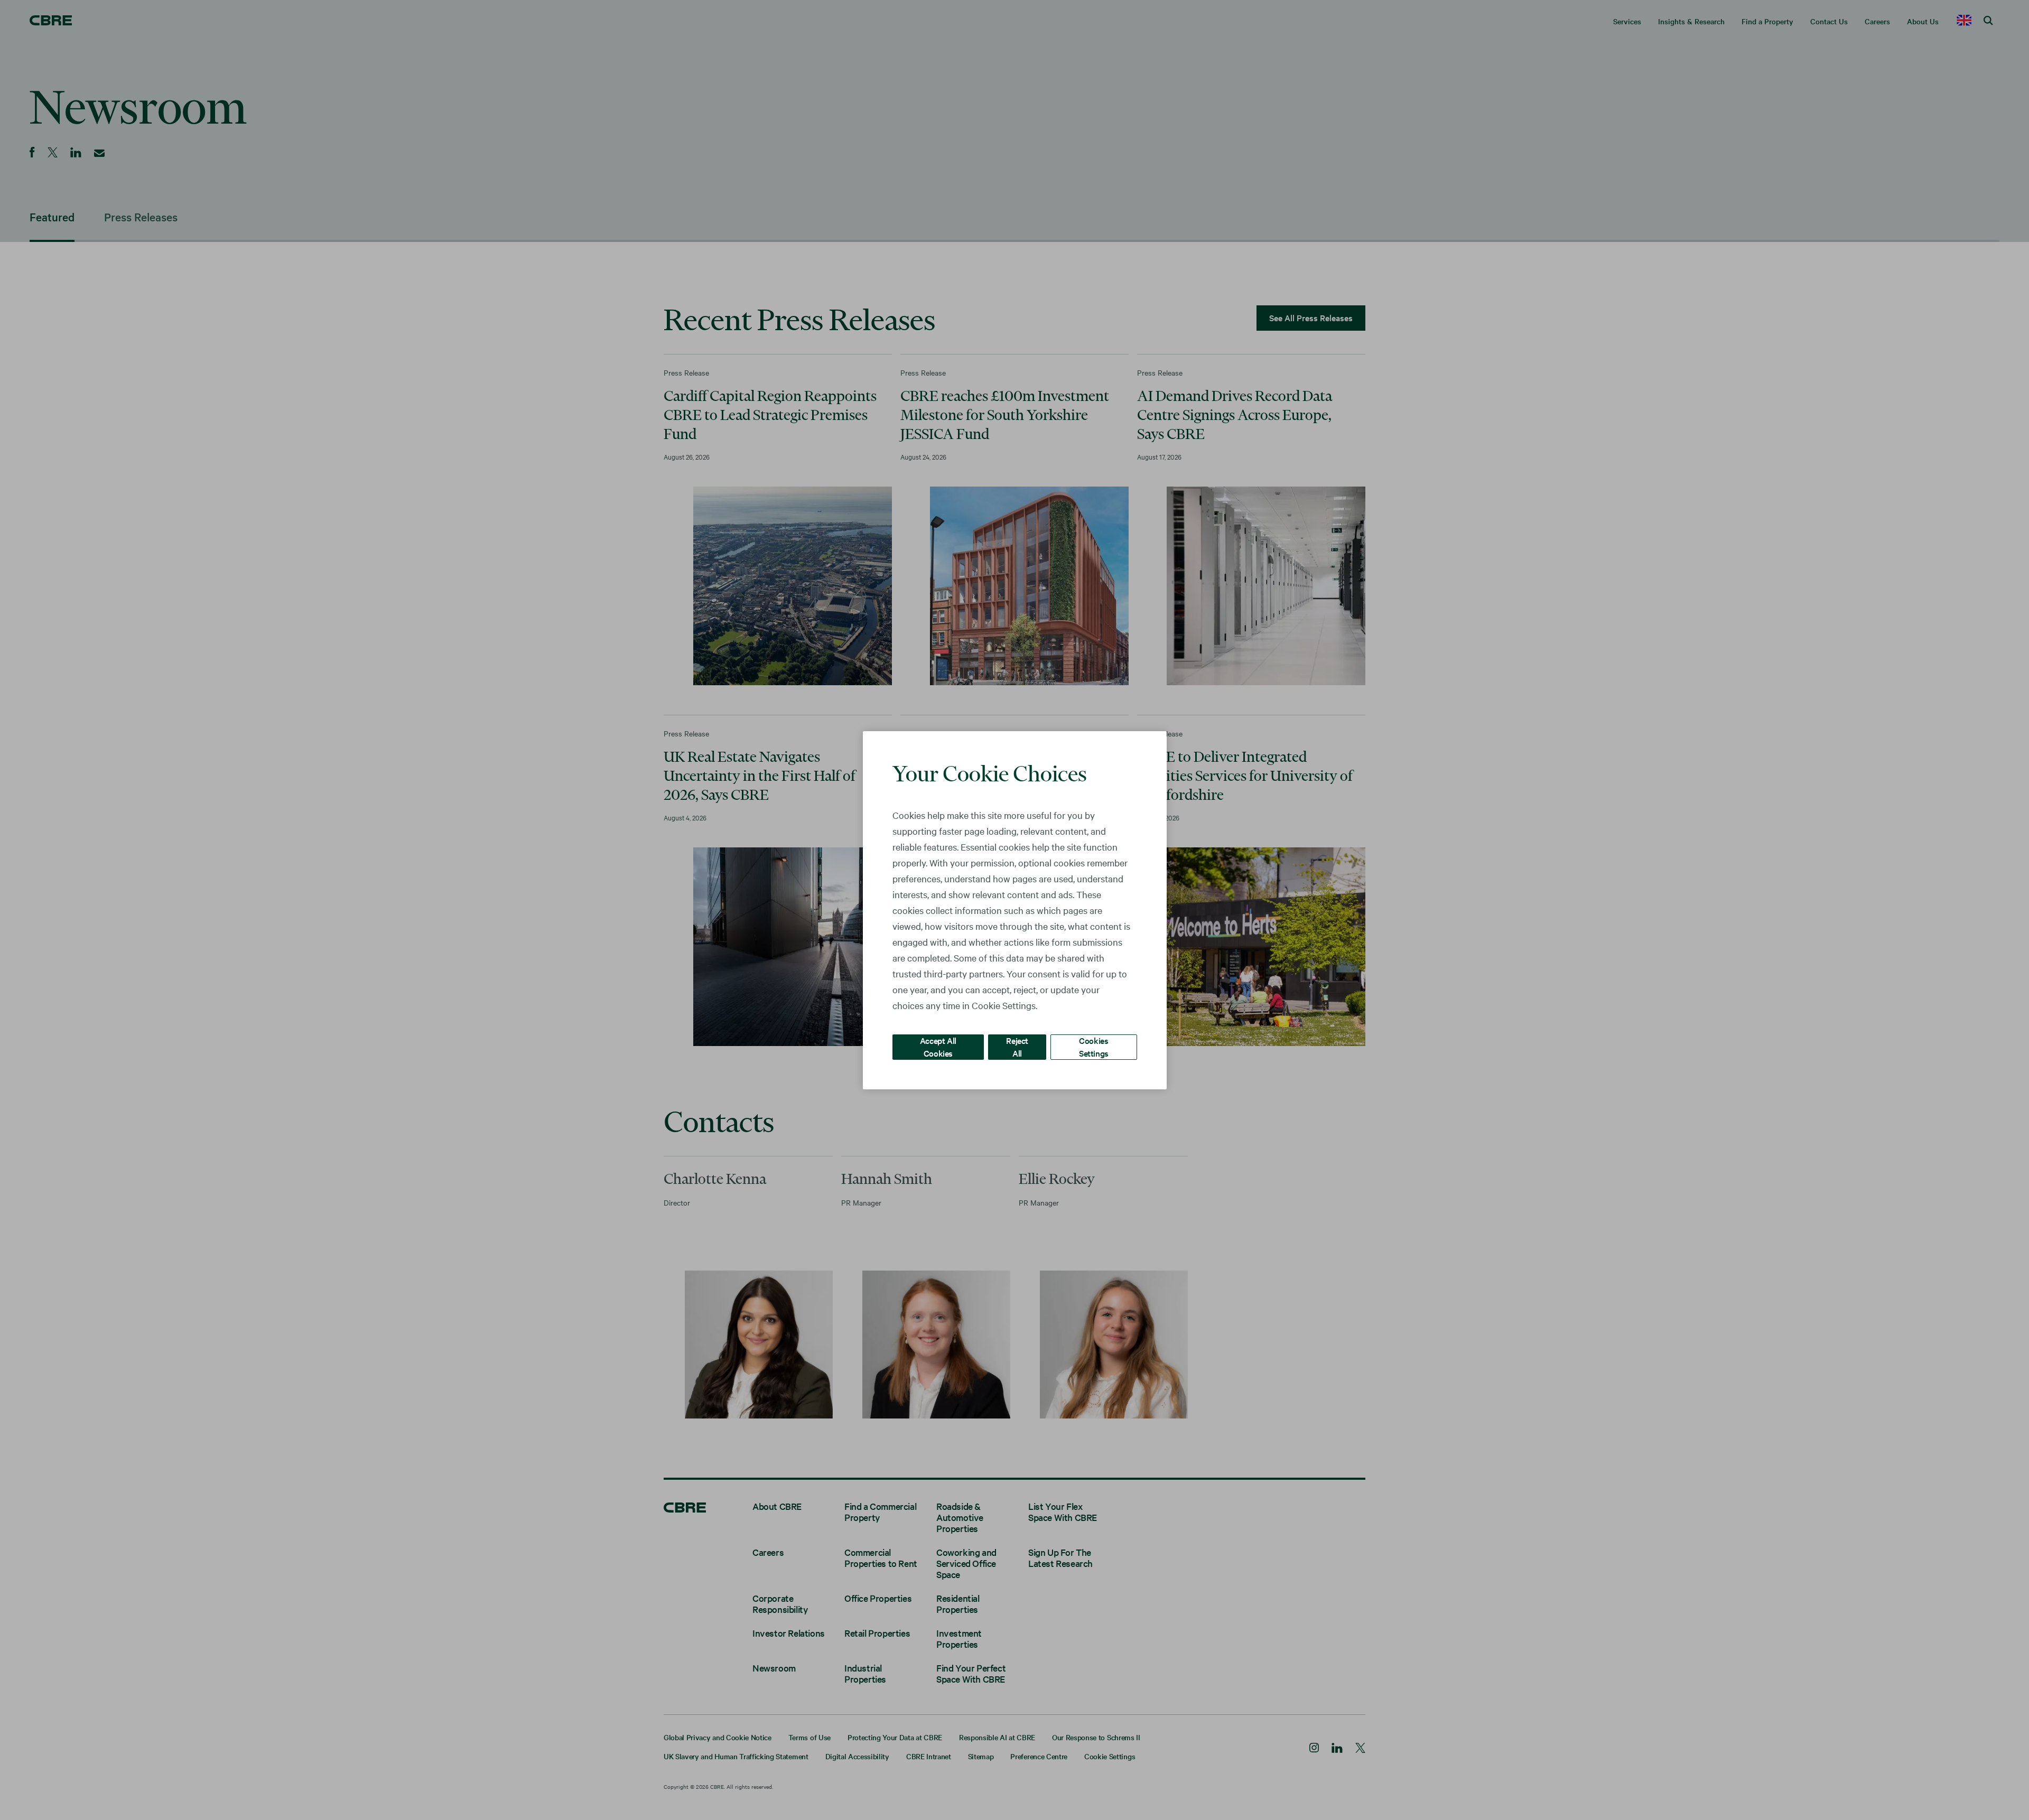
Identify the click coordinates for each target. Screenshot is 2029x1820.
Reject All (1017, 1046)
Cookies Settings (1094, 1046)
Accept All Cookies (938, 1046)
